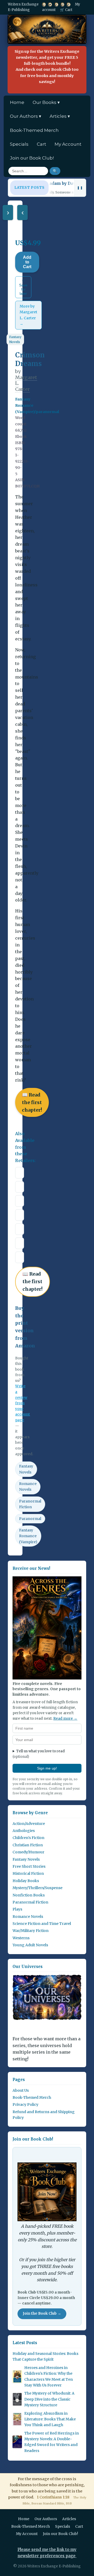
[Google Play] (20, 1201)
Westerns (21, 1938)
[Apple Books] (20, 1187)
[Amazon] (20, 1173)
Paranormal (30, 1519)
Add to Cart (27, 262)
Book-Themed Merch (34, 130)
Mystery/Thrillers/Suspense (37, 1888)
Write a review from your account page (23, 1403)
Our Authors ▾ (26, 116)
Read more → (65, 1719)
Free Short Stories (29, 1866)
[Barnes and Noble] (20, 1215)
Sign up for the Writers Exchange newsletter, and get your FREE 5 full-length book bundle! (47, 67)
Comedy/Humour (28, 1852)
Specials (19, 144)
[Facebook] (56, 4)
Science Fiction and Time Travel (42, 1924)
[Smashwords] (20, 1257)
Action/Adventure (29, 1824)
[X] (44, 4)
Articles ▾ (60, 116)
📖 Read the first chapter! (32, 1102)
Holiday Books (26, 1881)
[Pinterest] (69, 4)
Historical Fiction (28, 1873)
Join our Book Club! (32, 158)
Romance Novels (28, 1487)
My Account (68, 144)
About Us (21, 2090)
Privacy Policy (25, 2105)
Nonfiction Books (29, 1895)
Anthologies (24, 1831)
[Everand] (20, 1243)
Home (17, 102)
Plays (17, 1909)
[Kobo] (20, 1229)
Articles (69, 2519)
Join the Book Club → (42, 2313)
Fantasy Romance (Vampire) (28, 1536)
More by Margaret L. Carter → (28, 315)
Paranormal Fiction (30, 1504)
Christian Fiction (28, 1845)
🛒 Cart (66, 10)
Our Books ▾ (46, 102)
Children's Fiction (28, 1838)
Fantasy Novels (15, 339)
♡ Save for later (23, 287)
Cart (42, 144)
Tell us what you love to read (39, 1754)
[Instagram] (63, 4)
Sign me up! (47, 1768)
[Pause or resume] (80, 188)
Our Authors (46, 2519)
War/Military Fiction (31, 1931)
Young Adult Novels (30, 1945)
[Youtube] (50, 4)
